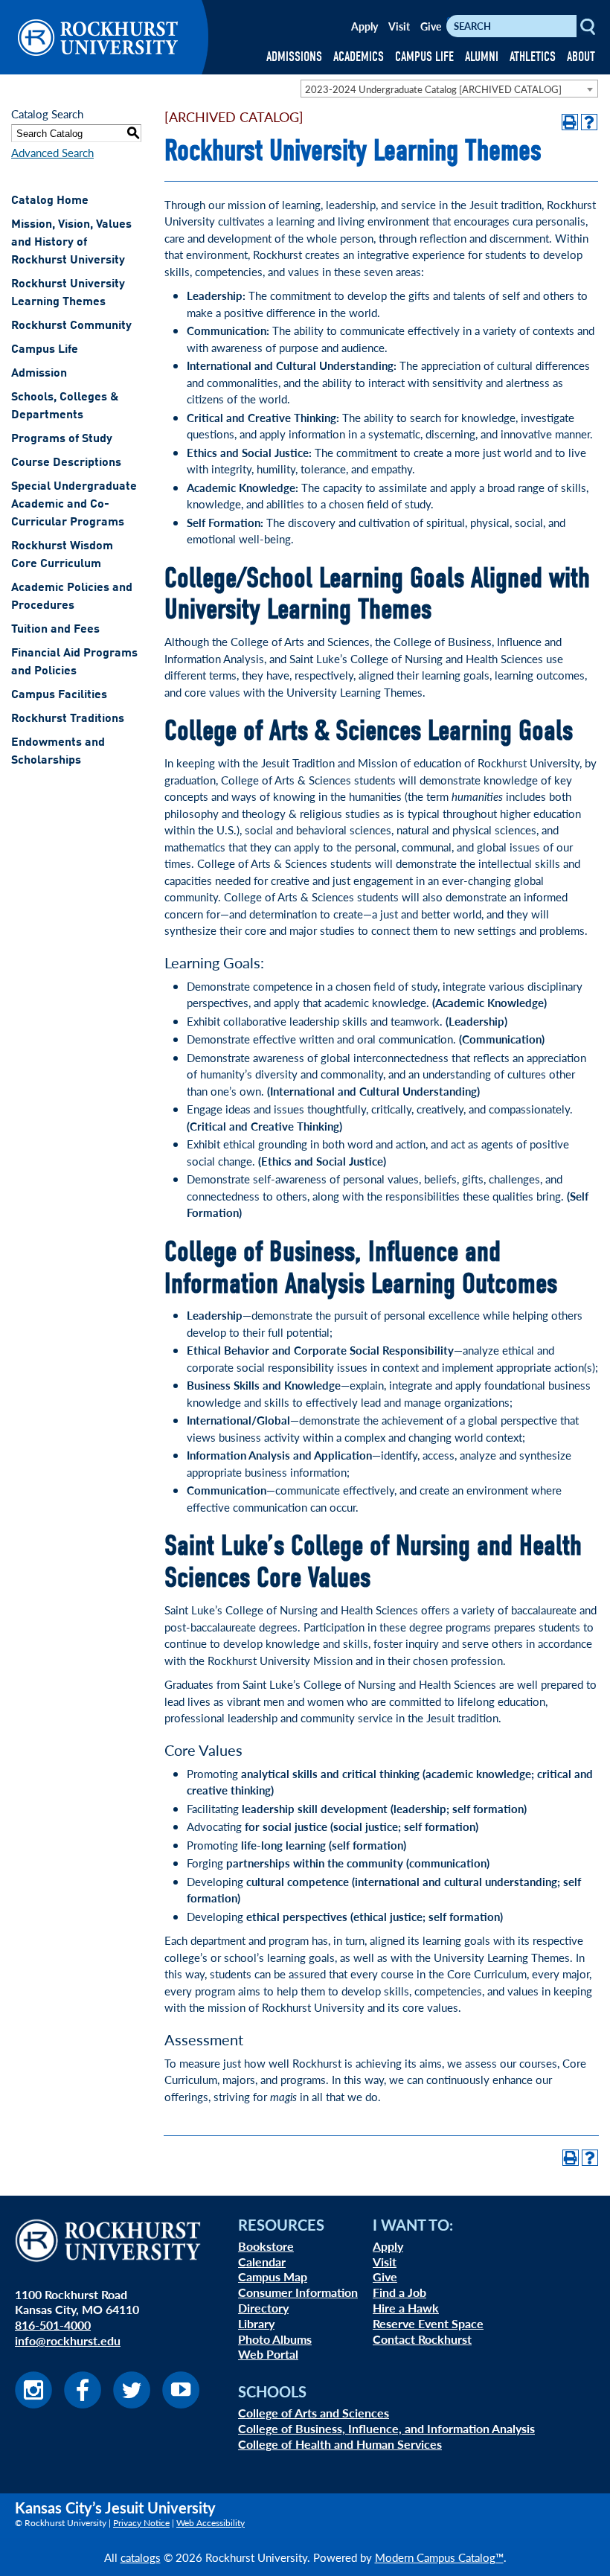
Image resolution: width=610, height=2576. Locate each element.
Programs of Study (62, 439)
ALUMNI (482, 57)
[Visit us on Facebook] (83, 2404)
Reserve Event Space (428, 2323)
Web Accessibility (211, 2523)
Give (431, 26)
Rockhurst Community (71, 326)
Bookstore (266, 2246)
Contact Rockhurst (422, 2339)
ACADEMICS (359, 57)
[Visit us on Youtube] (181, 2404)
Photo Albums (275, 2339)
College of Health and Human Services (340, 2444)
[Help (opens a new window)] (589, 122)
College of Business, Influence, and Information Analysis (386, 2428)
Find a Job (399, 2292)
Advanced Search (52, 152)
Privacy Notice (141, 2523)
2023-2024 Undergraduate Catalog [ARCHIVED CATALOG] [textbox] (433, 89)
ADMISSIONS (294, 57)
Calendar (262, 2262)
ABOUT (581, 57)
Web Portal (268, 2354)
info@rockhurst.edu (68, 2340)
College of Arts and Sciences (314, 2413)
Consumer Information (298, 2292)
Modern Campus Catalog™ (439, 2557)
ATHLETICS (533, 57)
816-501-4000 (53, 2325)
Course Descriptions (66, 463)
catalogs (141, 2557)
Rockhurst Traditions (68, 719)
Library (256, 2323)
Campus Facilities (59, 695)
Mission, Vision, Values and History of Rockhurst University (71, 243)
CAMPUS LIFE (424, 57)
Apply (365, 26)
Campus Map (273, 2276)
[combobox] (449, 89)
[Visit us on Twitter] (132, 2404)
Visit (399, 26)
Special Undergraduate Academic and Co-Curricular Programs (74, 505)
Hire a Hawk (406, 2308)
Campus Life (45, 350)
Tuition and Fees (55, 630)
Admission (39, 374)
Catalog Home (50, 201)
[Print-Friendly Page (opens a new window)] (570, 122)
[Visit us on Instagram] (33, 2404)
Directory (263, 2308)
